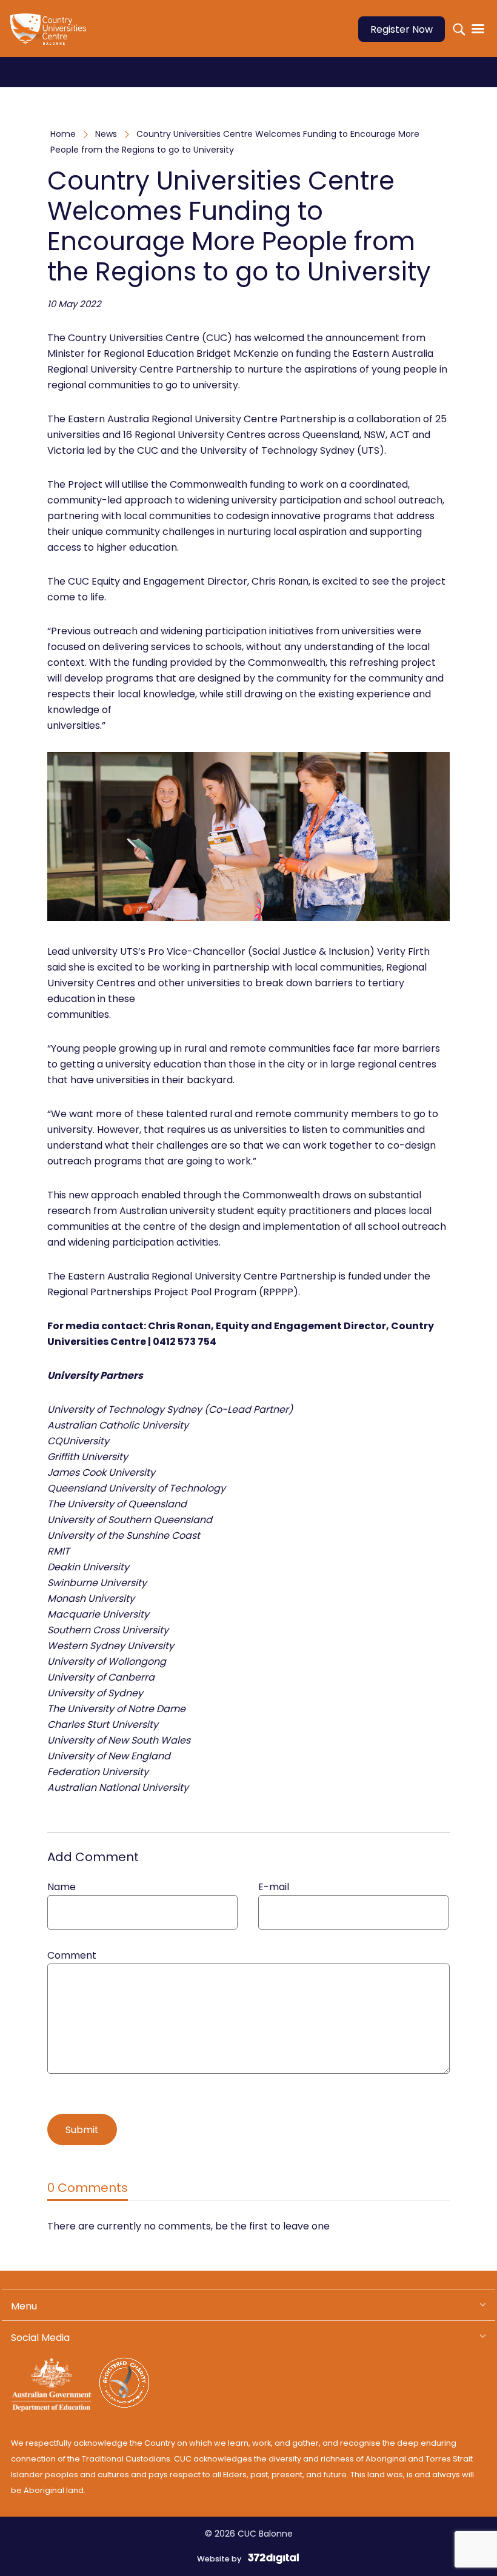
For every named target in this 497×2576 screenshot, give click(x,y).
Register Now (402, 29)
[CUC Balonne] (53, 37)
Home (63, 134)
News (106, 134)
